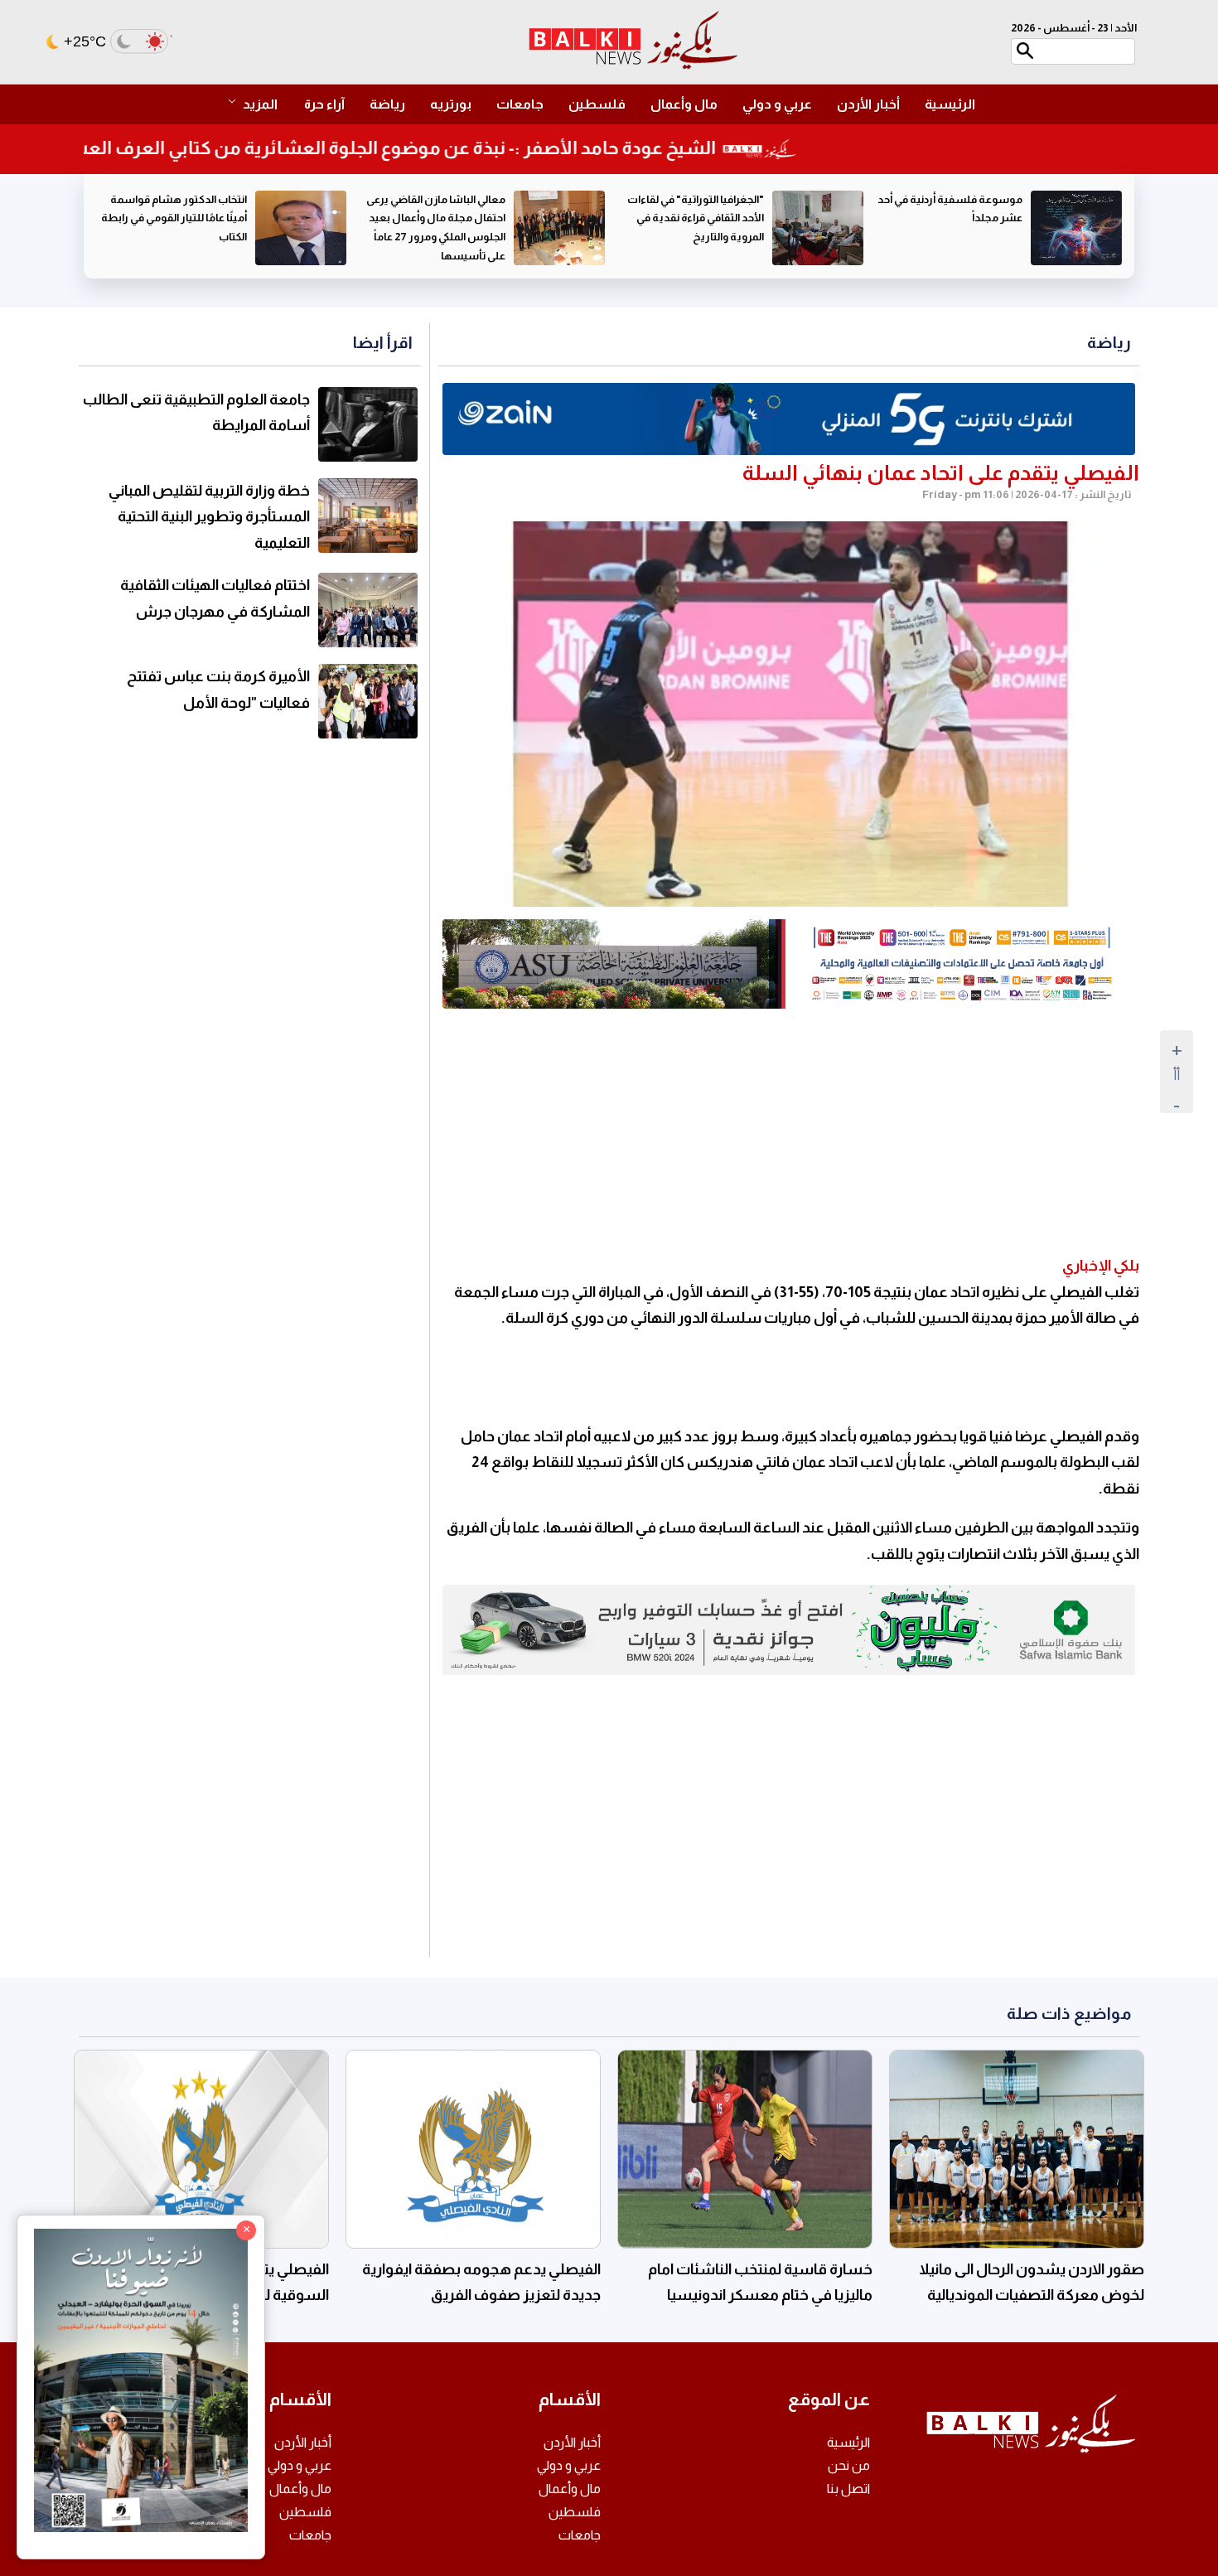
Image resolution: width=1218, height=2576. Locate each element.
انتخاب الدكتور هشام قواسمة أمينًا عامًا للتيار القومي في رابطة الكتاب (433, 218)
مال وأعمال (684, 104)
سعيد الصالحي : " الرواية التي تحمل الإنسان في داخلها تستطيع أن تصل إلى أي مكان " (177, 218)
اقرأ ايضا (383, 342)
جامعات (520, 104)
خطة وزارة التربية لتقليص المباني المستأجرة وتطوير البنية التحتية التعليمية (209, 517)
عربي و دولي (777, 104)
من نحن (849, 2465)
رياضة (387, 104)
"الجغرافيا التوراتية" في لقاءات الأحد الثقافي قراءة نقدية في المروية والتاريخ (954, 218)
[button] (261, 104)
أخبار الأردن (868, 104)
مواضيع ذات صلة (1069, 2013)
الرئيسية (950, 104)
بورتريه (451, 104)
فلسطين (597, 104)
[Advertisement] (789, 1133)
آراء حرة (324, 104)
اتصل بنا (848, 2489)
